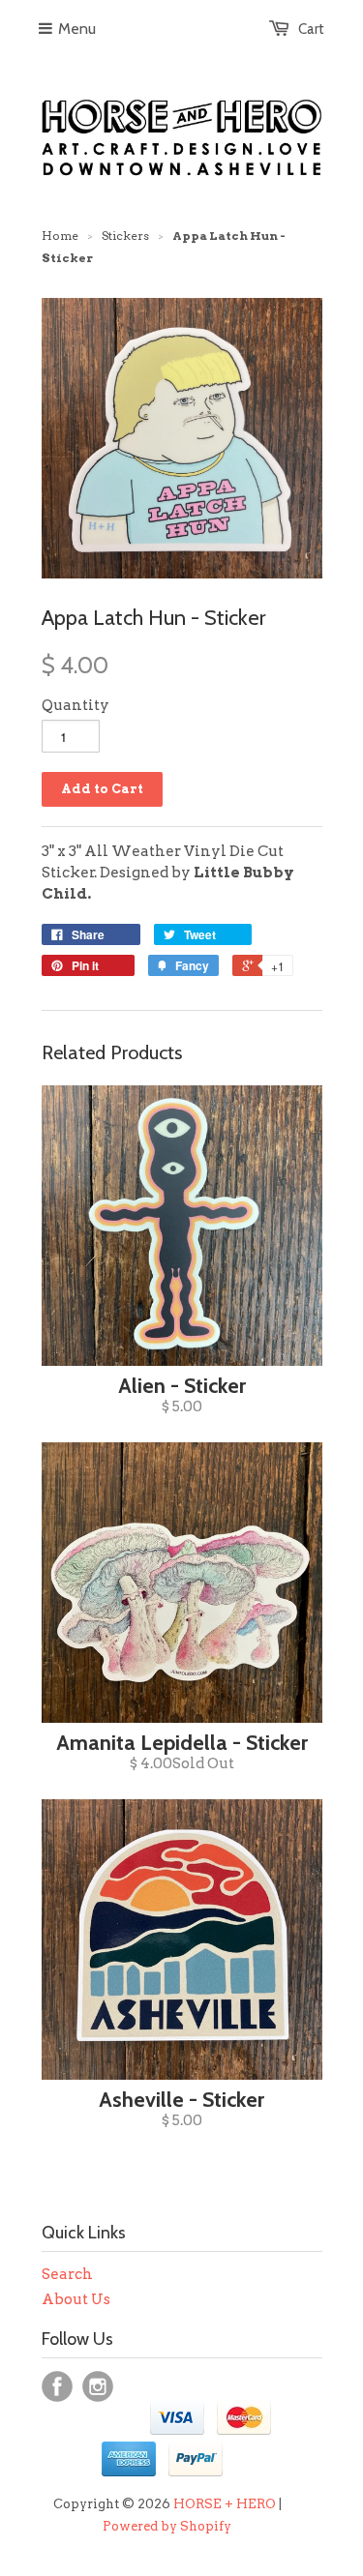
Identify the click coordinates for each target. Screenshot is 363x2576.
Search (67, 2274)
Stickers (125, 236)
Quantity (76, 705)
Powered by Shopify (167, 2526)
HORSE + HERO (225, 2504)
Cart (311, 29)
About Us (76, 2299)
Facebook (57, 2386)
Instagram (98, 2386)
